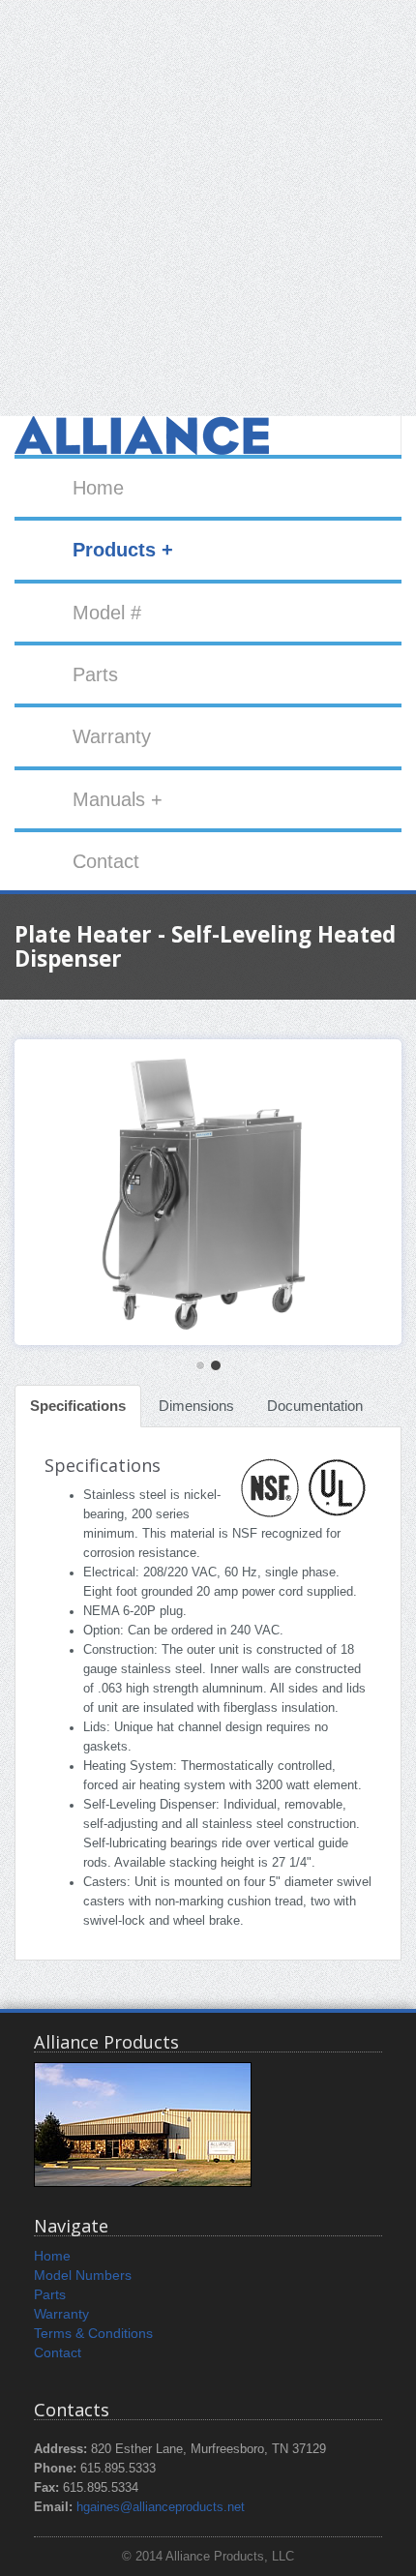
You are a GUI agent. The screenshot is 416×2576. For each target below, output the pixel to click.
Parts (95, 674)
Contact (106, 861)
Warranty (112, 736)
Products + (123, 550)
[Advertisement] (208, 208)
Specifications (78, 1406)
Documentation (315, 1406)
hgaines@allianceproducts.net (161, 2507)
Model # (107, 613)
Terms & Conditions (93, 2333)
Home (98, 488)
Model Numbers (83, 2275)
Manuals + (118, 799)
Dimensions (196, 1406)
